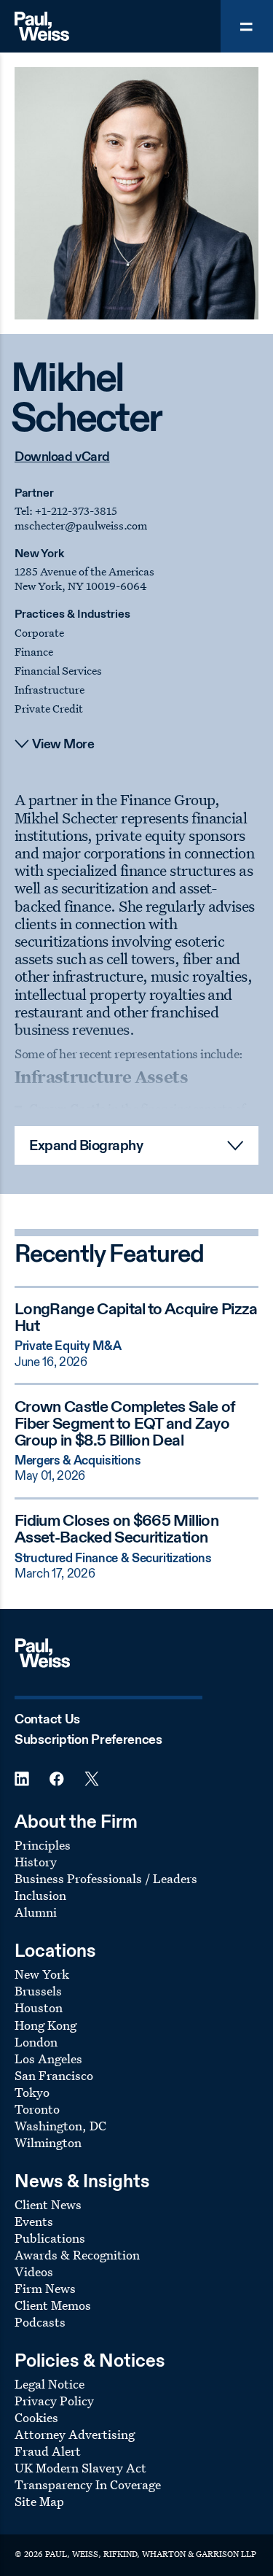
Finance (34, 652)
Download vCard (62, 457)
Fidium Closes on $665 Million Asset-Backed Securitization (116, 1530)
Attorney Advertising (75, 2434)
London (36, 2042)
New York (39, 554)
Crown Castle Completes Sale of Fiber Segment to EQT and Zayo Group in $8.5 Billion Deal (125, 1424)
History (36, 1862)
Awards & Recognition (77, 2255)
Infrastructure (50, 690)
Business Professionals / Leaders (106, 1878)
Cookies (36, 2417)
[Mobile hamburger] (247, 26)
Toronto (37, 2109)
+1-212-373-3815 (76, 511)
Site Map (39, 2501)
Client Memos (53, 2305)
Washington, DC (60, 2126)
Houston (39, 2007)
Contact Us (47, 1720)
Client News (48, 2204)
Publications (50, 2238)
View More (63, 745)
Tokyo (32, 2092)
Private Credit (49, 709)
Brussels (38, 1991)
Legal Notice (50, 2384)
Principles (43, 1845)
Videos (34, 2272)
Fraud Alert (48, 2451)
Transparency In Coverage (88, 2484)
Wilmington (48, 2142)
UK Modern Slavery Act (80, 2468)
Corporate (39, 633)
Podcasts (40, 2322)
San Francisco (54, 2075)
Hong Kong (45, 2025)
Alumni (36, 1912)
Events (34, 2221)
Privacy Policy (54, 2401)
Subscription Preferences (88, 1740)
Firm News (45, 2288)
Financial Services (58, 671)
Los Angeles (48, 2059)
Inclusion (40, 1895)
